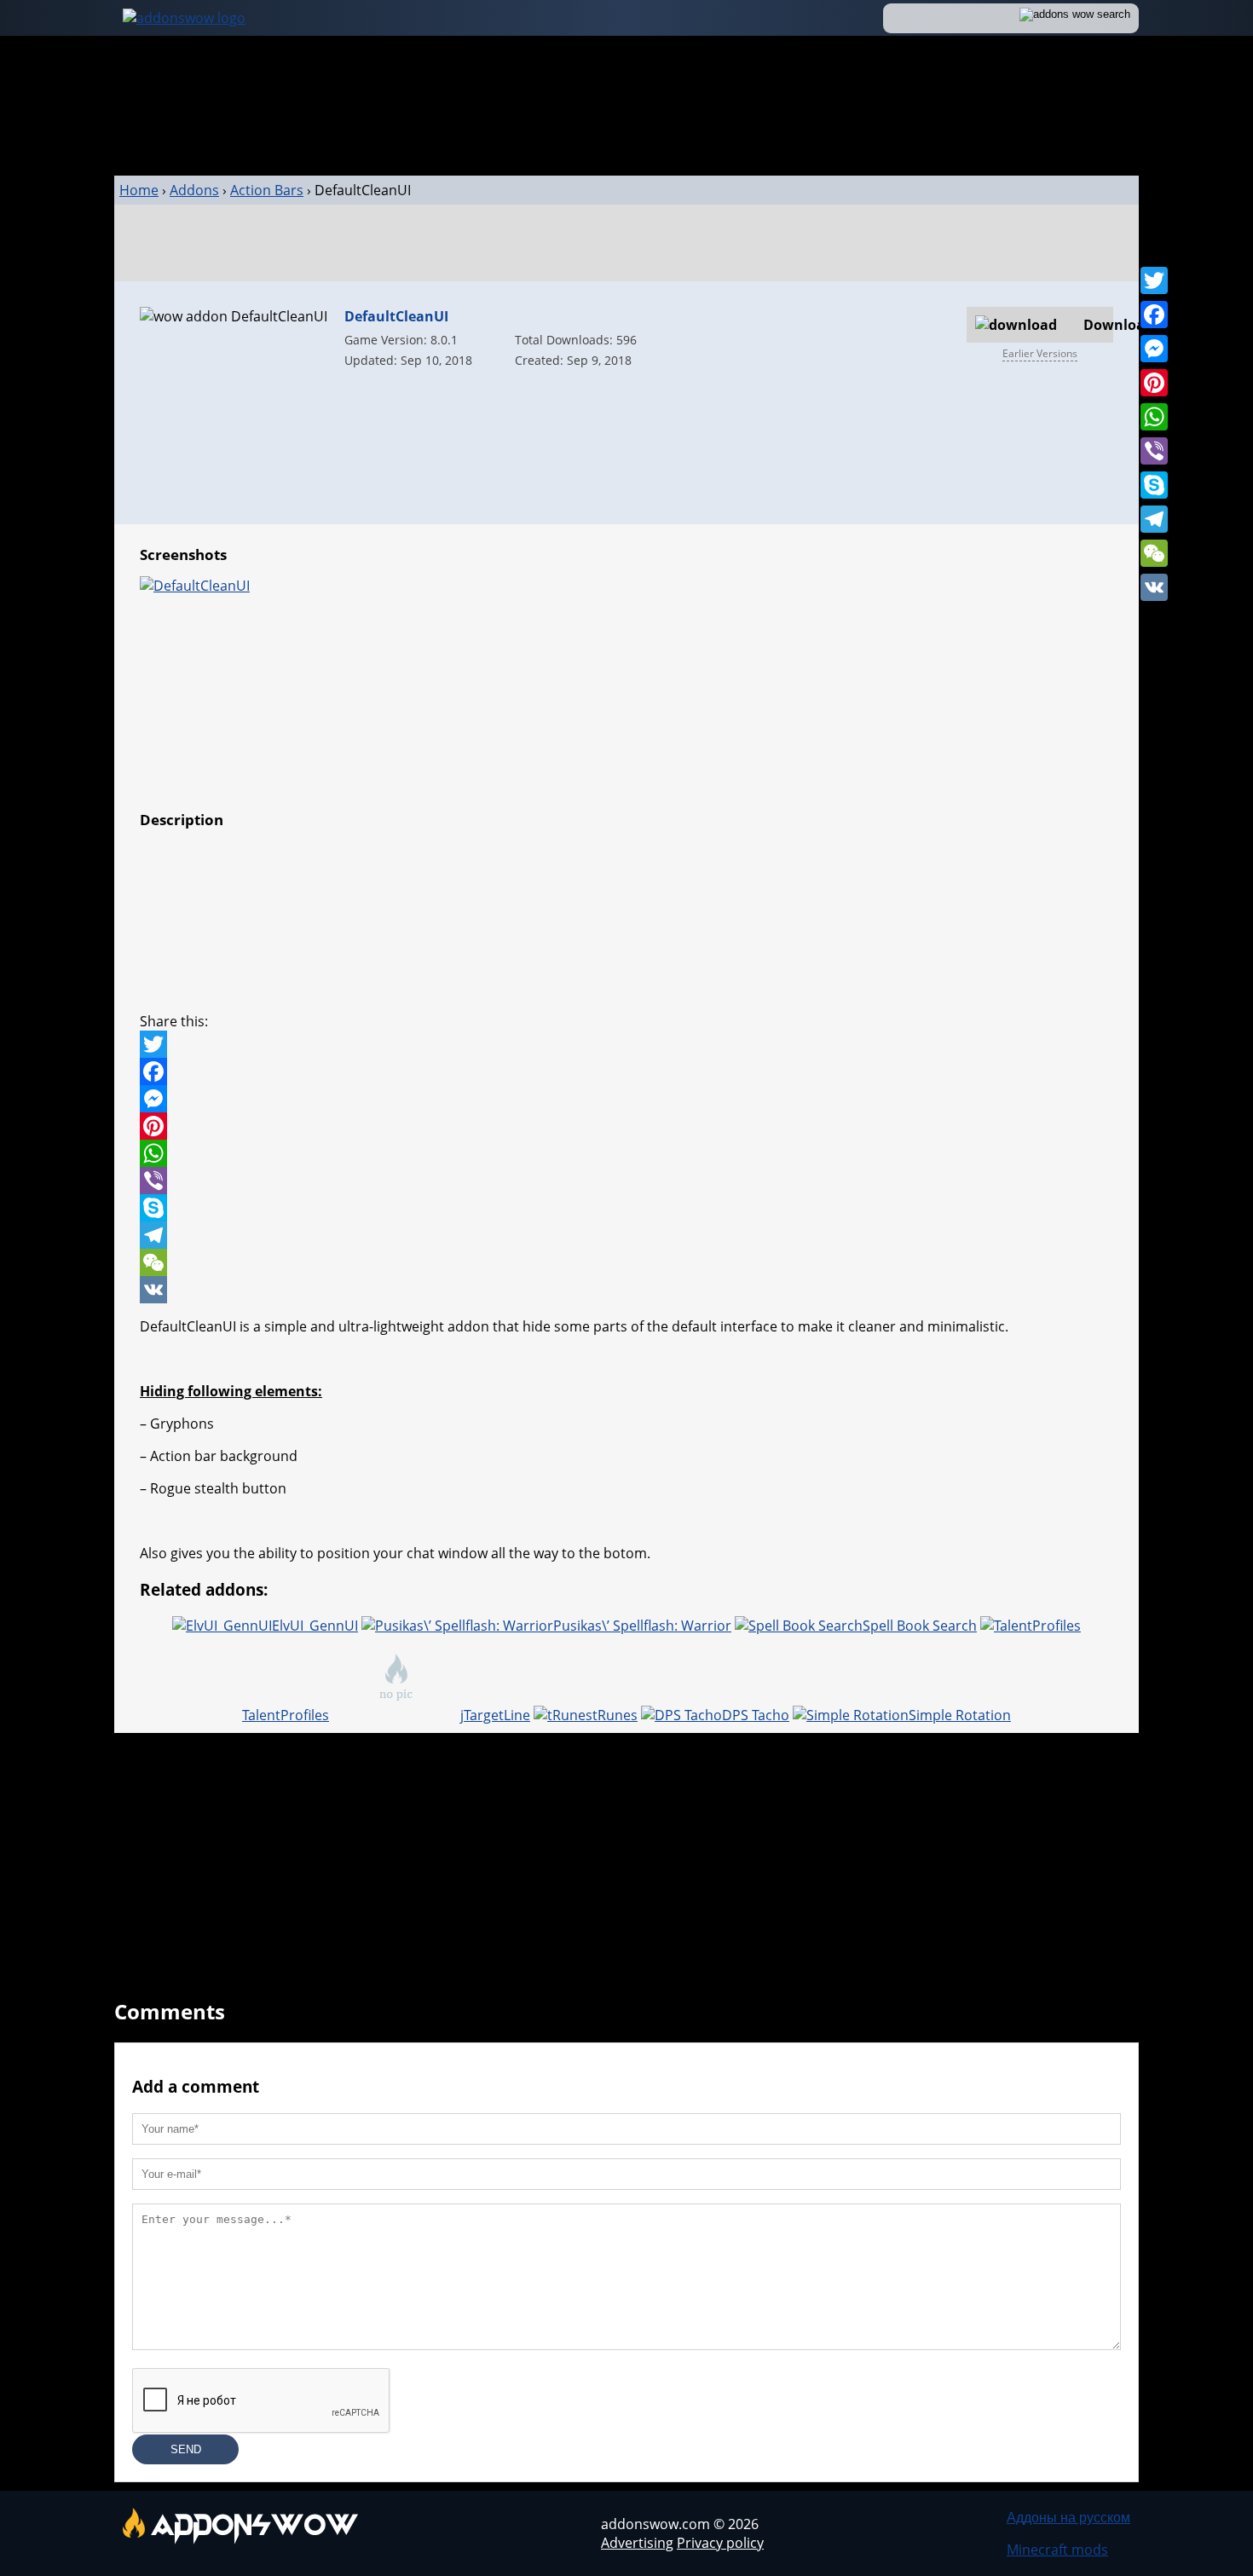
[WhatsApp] (1154, 417)
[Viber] (1154, 451)
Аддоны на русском (1068, 2517)
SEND (186, 2449)
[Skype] (1154, 485)
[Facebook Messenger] (626, 1099)
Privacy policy (720, 2543)
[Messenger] (1154, 349)
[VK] (1154, 587)
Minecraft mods (1057, 2550)
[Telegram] (1154, 519)
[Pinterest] (1154, 383)
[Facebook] (1154, 315)
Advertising (637, 2543)
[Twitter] (1154, 280)
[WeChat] (1154, 553)
